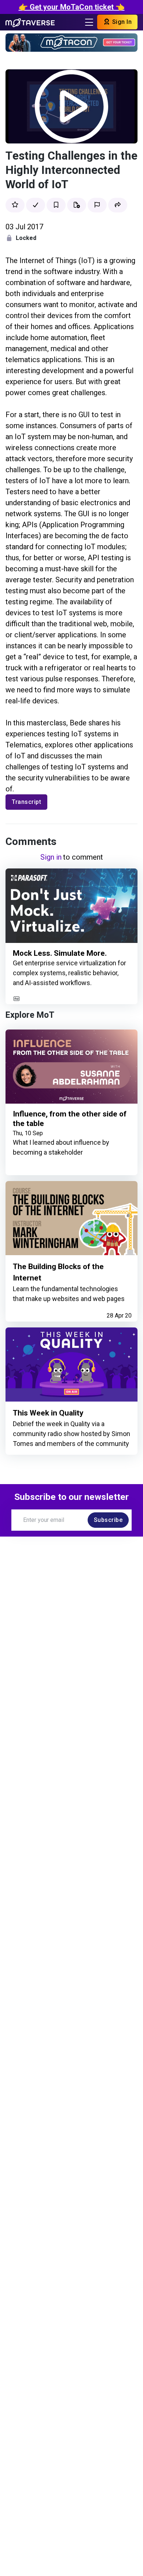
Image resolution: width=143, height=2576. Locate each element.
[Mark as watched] (36, 205)
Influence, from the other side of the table (70, 1119)
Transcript (26, 802)
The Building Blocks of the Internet (58, 1272)
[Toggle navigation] (89, 22)
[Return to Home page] (30, 22)
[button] (118, 205)
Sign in (51, 857)
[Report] (97, 205)
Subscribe (108, 1520)
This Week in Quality (48, 1413)
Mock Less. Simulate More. (60, 953)
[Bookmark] (56, 205)
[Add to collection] (77, 205)
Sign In (121, 22)
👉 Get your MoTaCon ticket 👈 (72, 7)
